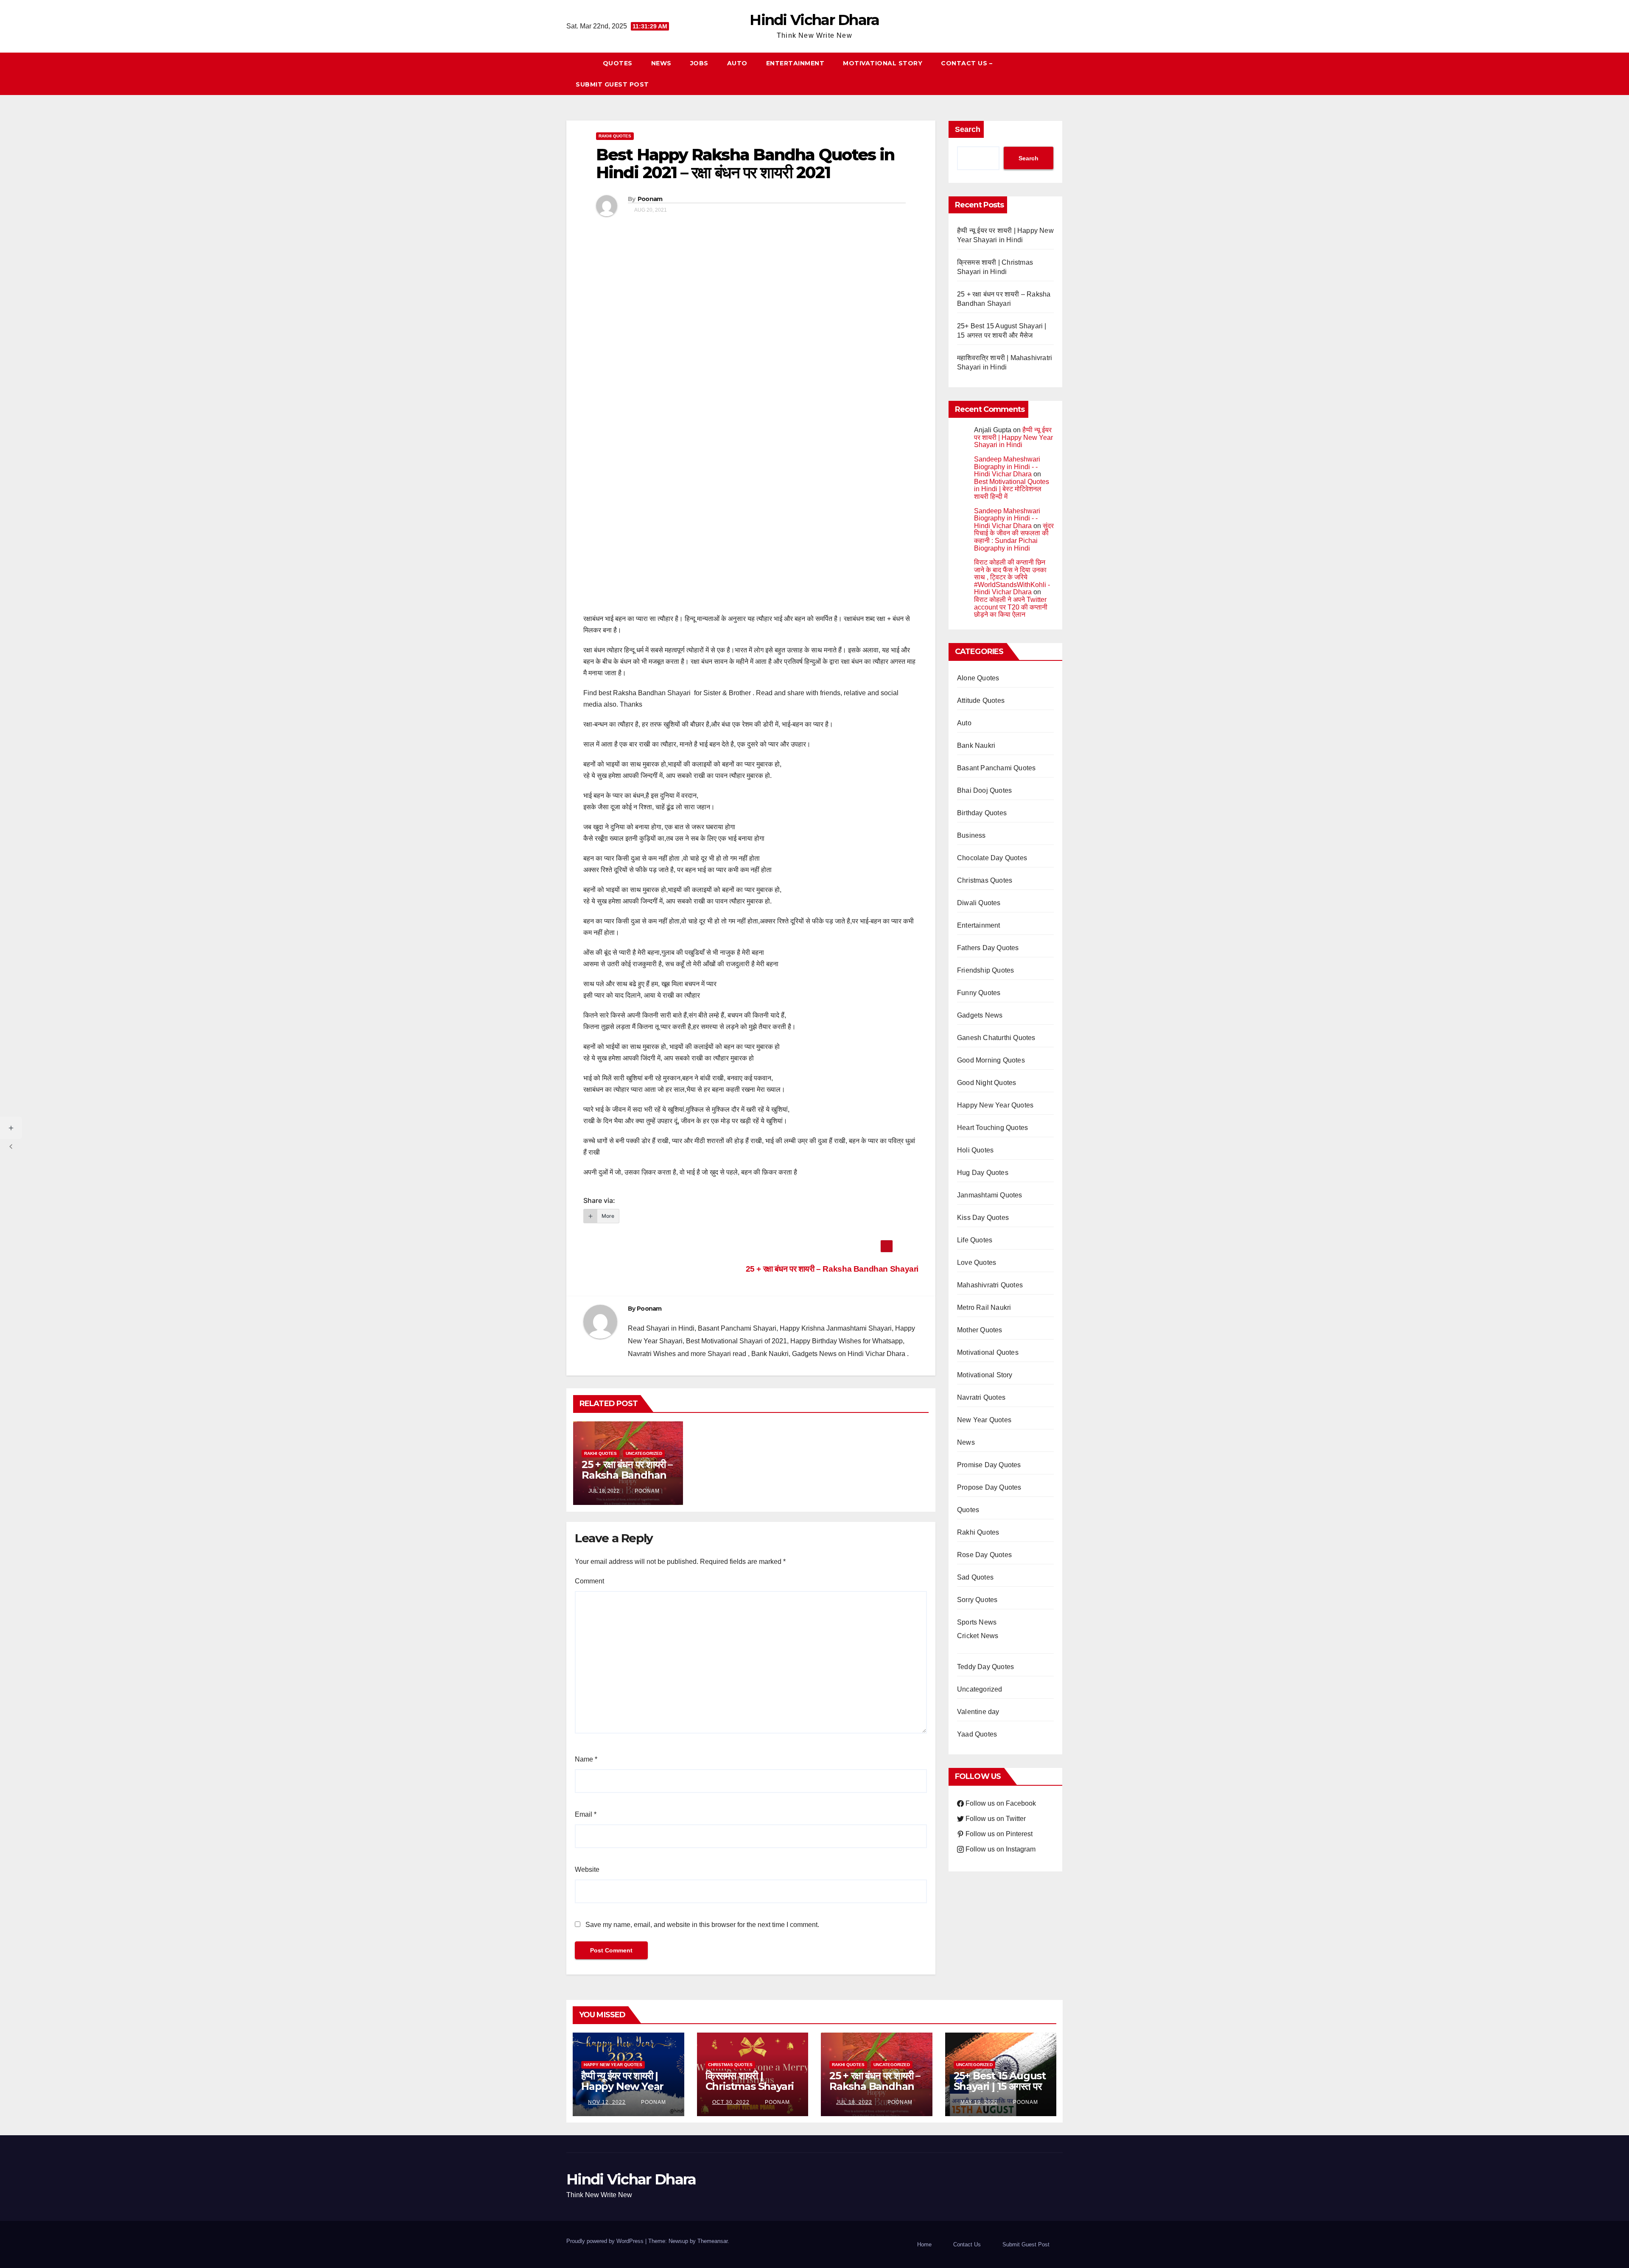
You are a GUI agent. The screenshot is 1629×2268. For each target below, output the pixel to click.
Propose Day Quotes (989, 1487)
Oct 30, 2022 (731, 2102)
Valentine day (978, 1712)
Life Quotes (975, 1240)
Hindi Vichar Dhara (814, 20)
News (661, 63)
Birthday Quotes (982, 813)
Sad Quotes (975, 1577)
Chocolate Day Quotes (992, 858)
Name (586, 1759)
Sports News (977, 1622)
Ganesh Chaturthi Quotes (996, 1038)
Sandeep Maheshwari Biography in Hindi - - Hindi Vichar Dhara (1007, 467)
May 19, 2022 (979, 2102)
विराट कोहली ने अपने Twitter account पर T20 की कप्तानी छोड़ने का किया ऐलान (1011, 607)
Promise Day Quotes (989, 1465)
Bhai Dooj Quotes (984, 790)
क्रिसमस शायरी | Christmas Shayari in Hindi (750, 2086)
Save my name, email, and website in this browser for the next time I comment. (702, 1925)
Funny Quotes (979, 993)
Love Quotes (977, 1263)
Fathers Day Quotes (988, 948)
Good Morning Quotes (991, 1060)
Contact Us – (967, 63)
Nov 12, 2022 (607, 2102)
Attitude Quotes (981, 701)
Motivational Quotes (988, 1352)
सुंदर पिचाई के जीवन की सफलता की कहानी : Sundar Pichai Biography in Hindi (1014, 537)
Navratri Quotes (981, 1397)
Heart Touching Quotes (992, 1128)
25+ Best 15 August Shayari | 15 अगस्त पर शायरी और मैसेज (1000, 2086)
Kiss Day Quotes (983, 1218)
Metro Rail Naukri (984, 1307)
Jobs (699, 63)
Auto (737, 63)
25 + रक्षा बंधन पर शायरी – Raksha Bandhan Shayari (831, 1269)
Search (968, 129)
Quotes (618, 63)
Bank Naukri (976, 745)
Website (587, 1869)
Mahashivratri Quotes (990, 1285)
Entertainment (795, 63)
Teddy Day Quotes (985, 1667)
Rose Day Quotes (984, 1555)
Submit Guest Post (612, 84)
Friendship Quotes (985, 970)
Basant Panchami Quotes (996, 768)
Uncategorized (644, 1453)
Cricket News (978, 1636)
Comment (589, 1581)
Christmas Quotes (985, 880)
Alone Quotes (978, 678)
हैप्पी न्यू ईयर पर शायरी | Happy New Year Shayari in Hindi (1013, 437)
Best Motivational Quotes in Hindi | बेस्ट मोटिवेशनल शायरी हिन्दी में (1012, 489)
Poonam (650, 199)
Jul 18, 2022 (854, 2102)
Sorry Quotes (977, 1600)
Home (924, 2244)
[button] (1060, 74)
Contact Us (967, 2244)
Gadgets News (980, 1015)
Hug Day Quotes (983, 1173)
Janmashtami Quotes (990, 1195)
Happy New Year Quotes (995, 1105)
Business (971, 835)
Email (586, 1814)
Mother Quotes (980, 1330)
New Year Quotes (984, 1420)
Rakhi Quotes (615, 136)
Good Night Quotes (987, 1083)
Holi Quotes (975, 1150)
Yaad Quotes (977, 1734)
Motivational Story (883, 63)
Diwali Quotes (979, 903)
